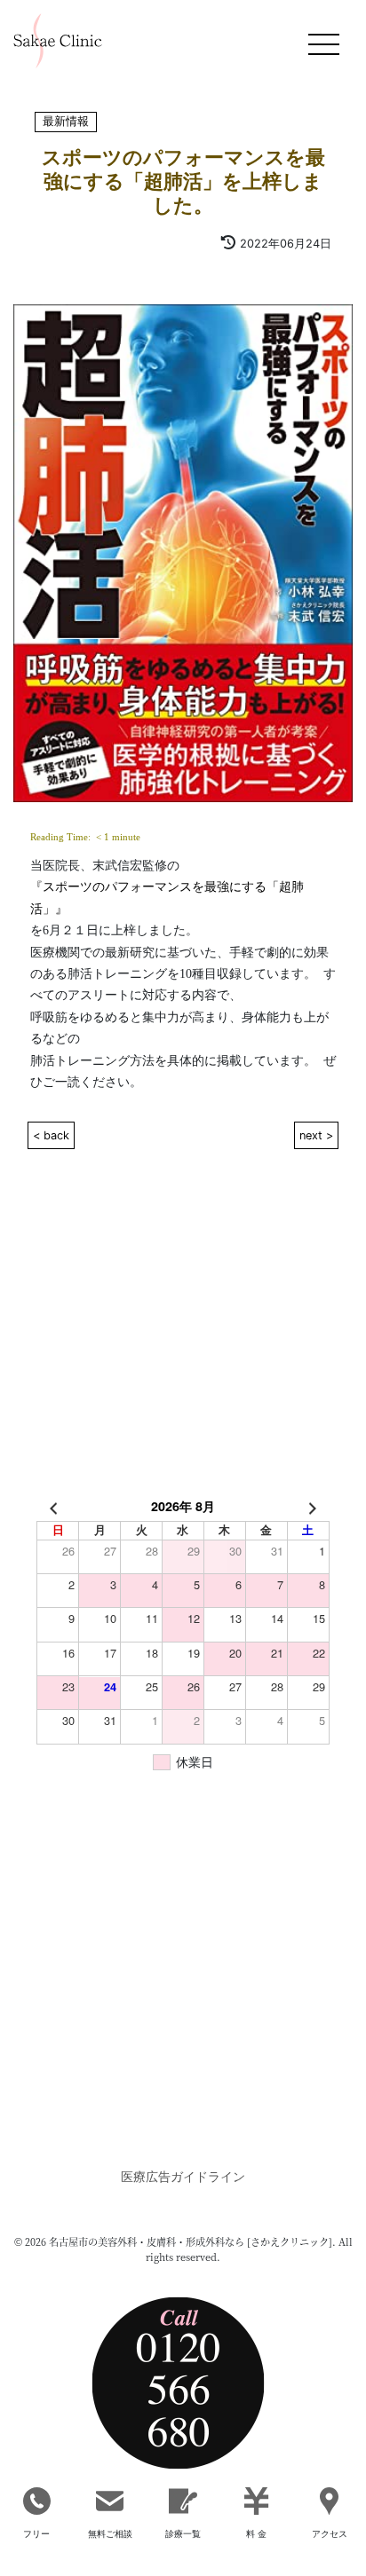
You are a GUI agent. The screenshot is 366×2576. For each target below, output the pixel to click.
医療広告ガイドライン (183, 2176)
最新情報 (66, 122)
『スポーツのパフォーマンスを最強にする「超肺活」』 (167, 897)
